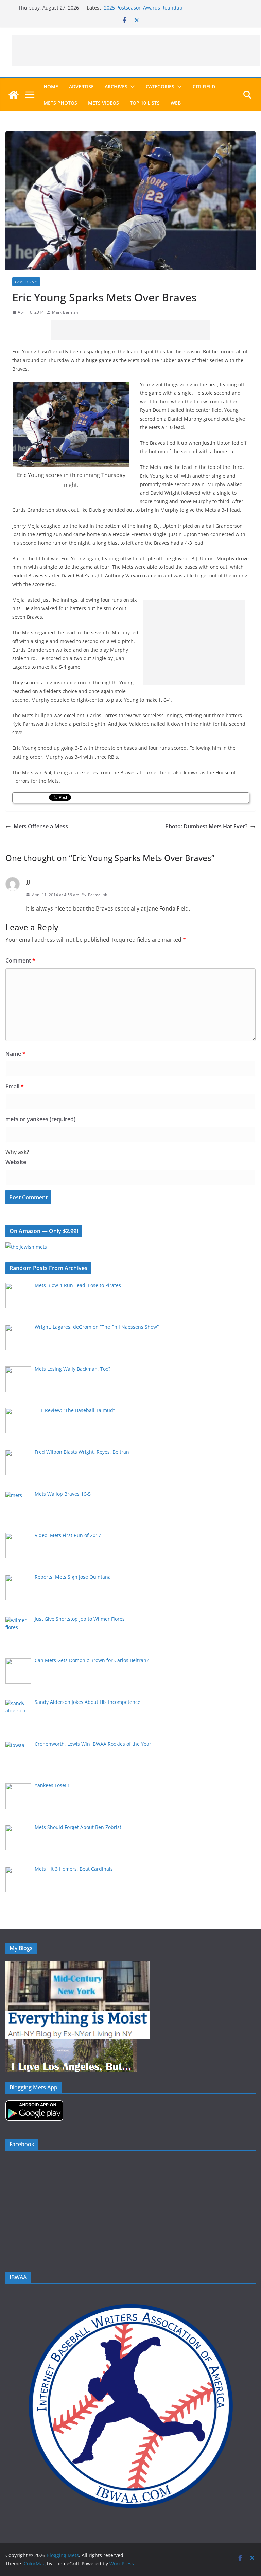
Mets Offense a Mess (41, 826)
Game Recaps (26, 282)
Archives (116, 86)
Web (176, 103)
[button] (131, 87)
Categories (160, 86)
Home (51, 86)
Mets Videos (103, 103)
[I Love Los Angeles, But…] (71, 2043)
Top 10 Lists (145, 103)
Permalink (98, 895)
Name (15, 1054)
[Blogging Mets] (14, 95)
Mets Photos (60, 103)
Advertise (81, 86)
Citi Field (204, 86)
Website (16, 1162)
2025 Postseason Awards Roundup (143, 8)
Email (15, 1086)
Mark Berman (65, 312)
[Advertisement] (136, 51)
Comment (20, 960)
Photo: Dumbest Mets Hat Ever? (206, 826)
